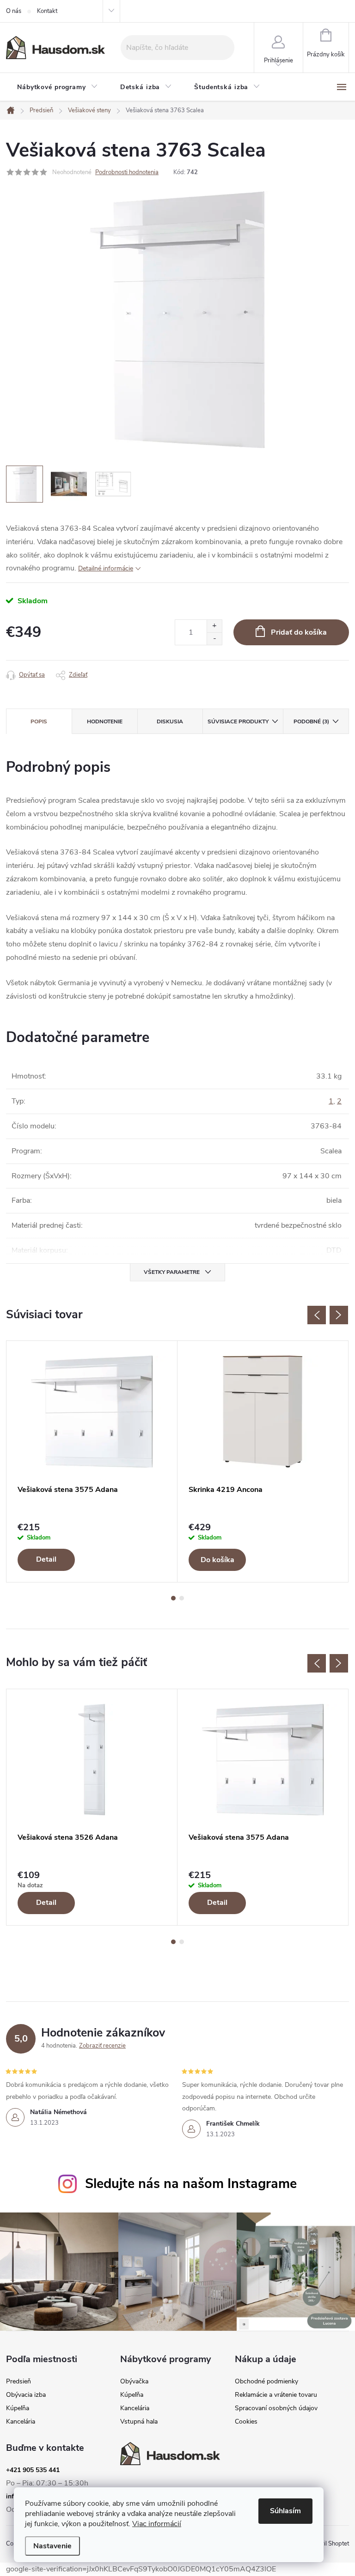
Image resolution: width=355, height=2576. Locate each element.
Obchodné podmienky (266, 2382)
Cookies (246, 2422)
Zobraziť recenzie (102, 2046)
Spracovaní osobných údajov (276, 2408)
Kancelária (21, 2422)
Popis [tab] (39, 721)
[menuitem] (58, 87)
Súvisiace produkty (238, 721)
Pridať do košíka (299, 632)
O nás (14, 11)
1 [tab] (173, 1598)
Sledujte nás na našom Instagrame (191, 2184)
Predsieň (18, 2382)
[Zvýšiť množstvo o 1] (214, 626)
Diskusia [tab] (170, 721)
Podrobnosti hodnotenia (127, 172)
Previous (317, 1315)
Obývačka (134, 2382)
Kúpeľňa (18, 2408)
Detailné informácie (106, 568)
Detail (46, 1559)
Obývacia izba (26, 2395)
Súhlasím (285, 2511)
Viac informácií (157, 2524)
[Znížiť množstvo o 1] (214, 639)
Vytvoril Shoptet (327, 2544)
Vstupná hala (139, 2422)
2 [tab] (182, 1598)
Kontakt (47, 11)
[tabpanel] (92, 1461)
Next (339, 1315)
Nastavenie (52, 2546)
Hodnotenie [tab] (105, 721)
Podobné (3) (311, 721)
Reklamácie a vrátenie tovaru (276, 2395)
